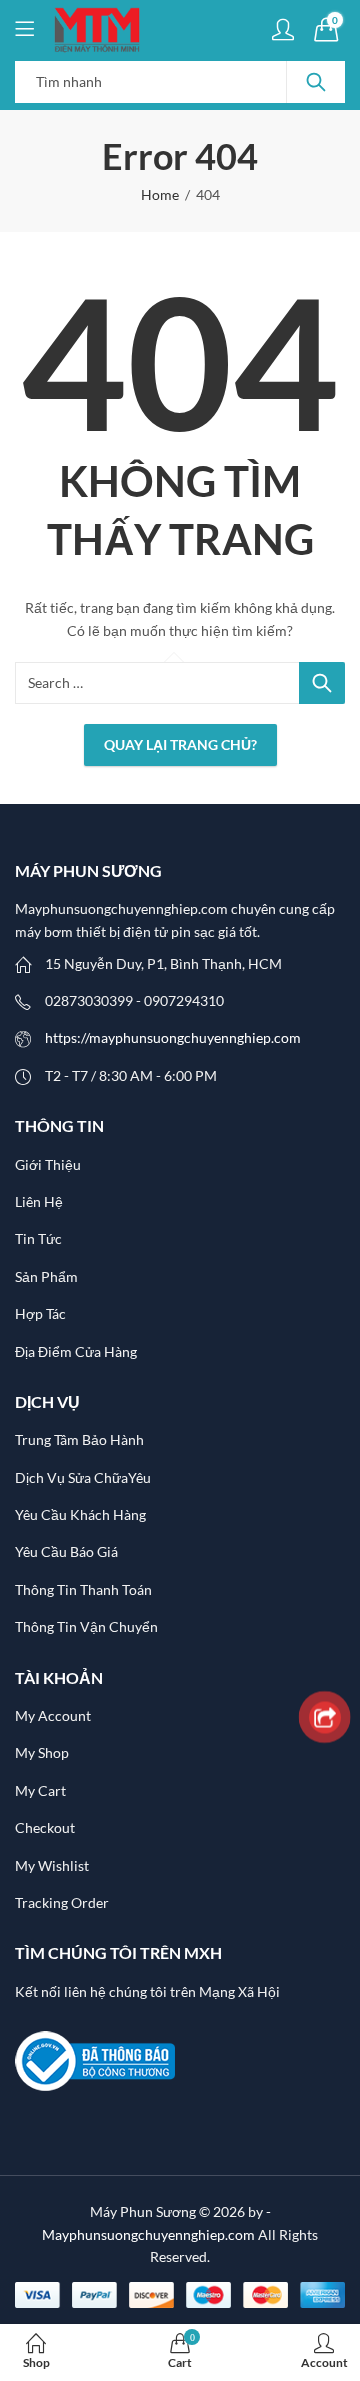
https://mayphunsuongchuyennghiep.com (173, 1037)
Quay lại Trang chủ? (180, 744)
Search (316, 82)
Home (160, 194)
